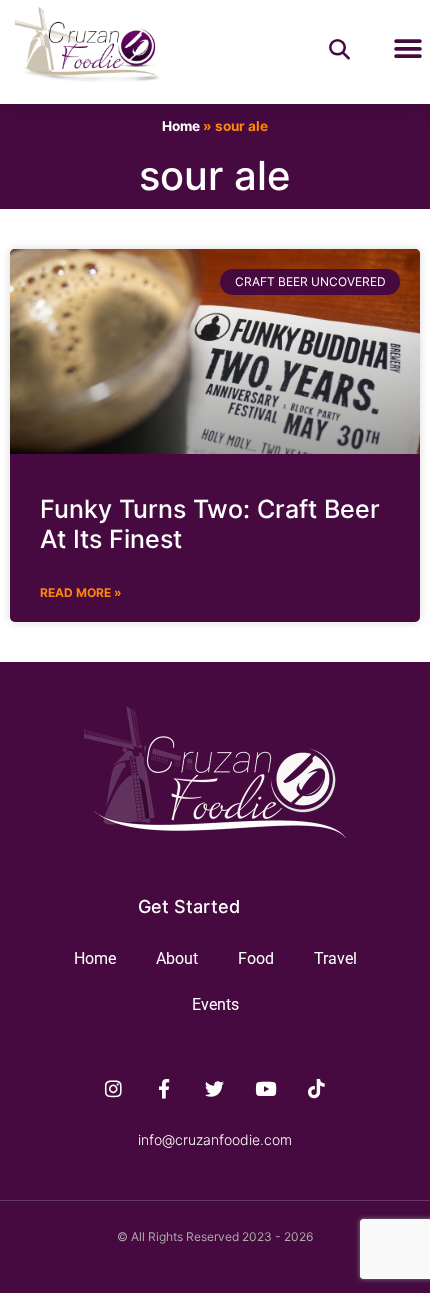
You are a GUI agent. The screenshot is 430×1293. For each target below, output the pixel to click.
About (177, 958)
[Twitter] (215, 1089)
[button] (407, 49)
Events (215, 1004)
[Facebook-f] (164, 1089)
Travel (335, 958)
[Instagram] (114, 1089)
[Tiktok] (317, 1089)
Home (181, 126)
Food (256, 958)
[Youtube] (266, 1089)
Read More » (81, 592)
